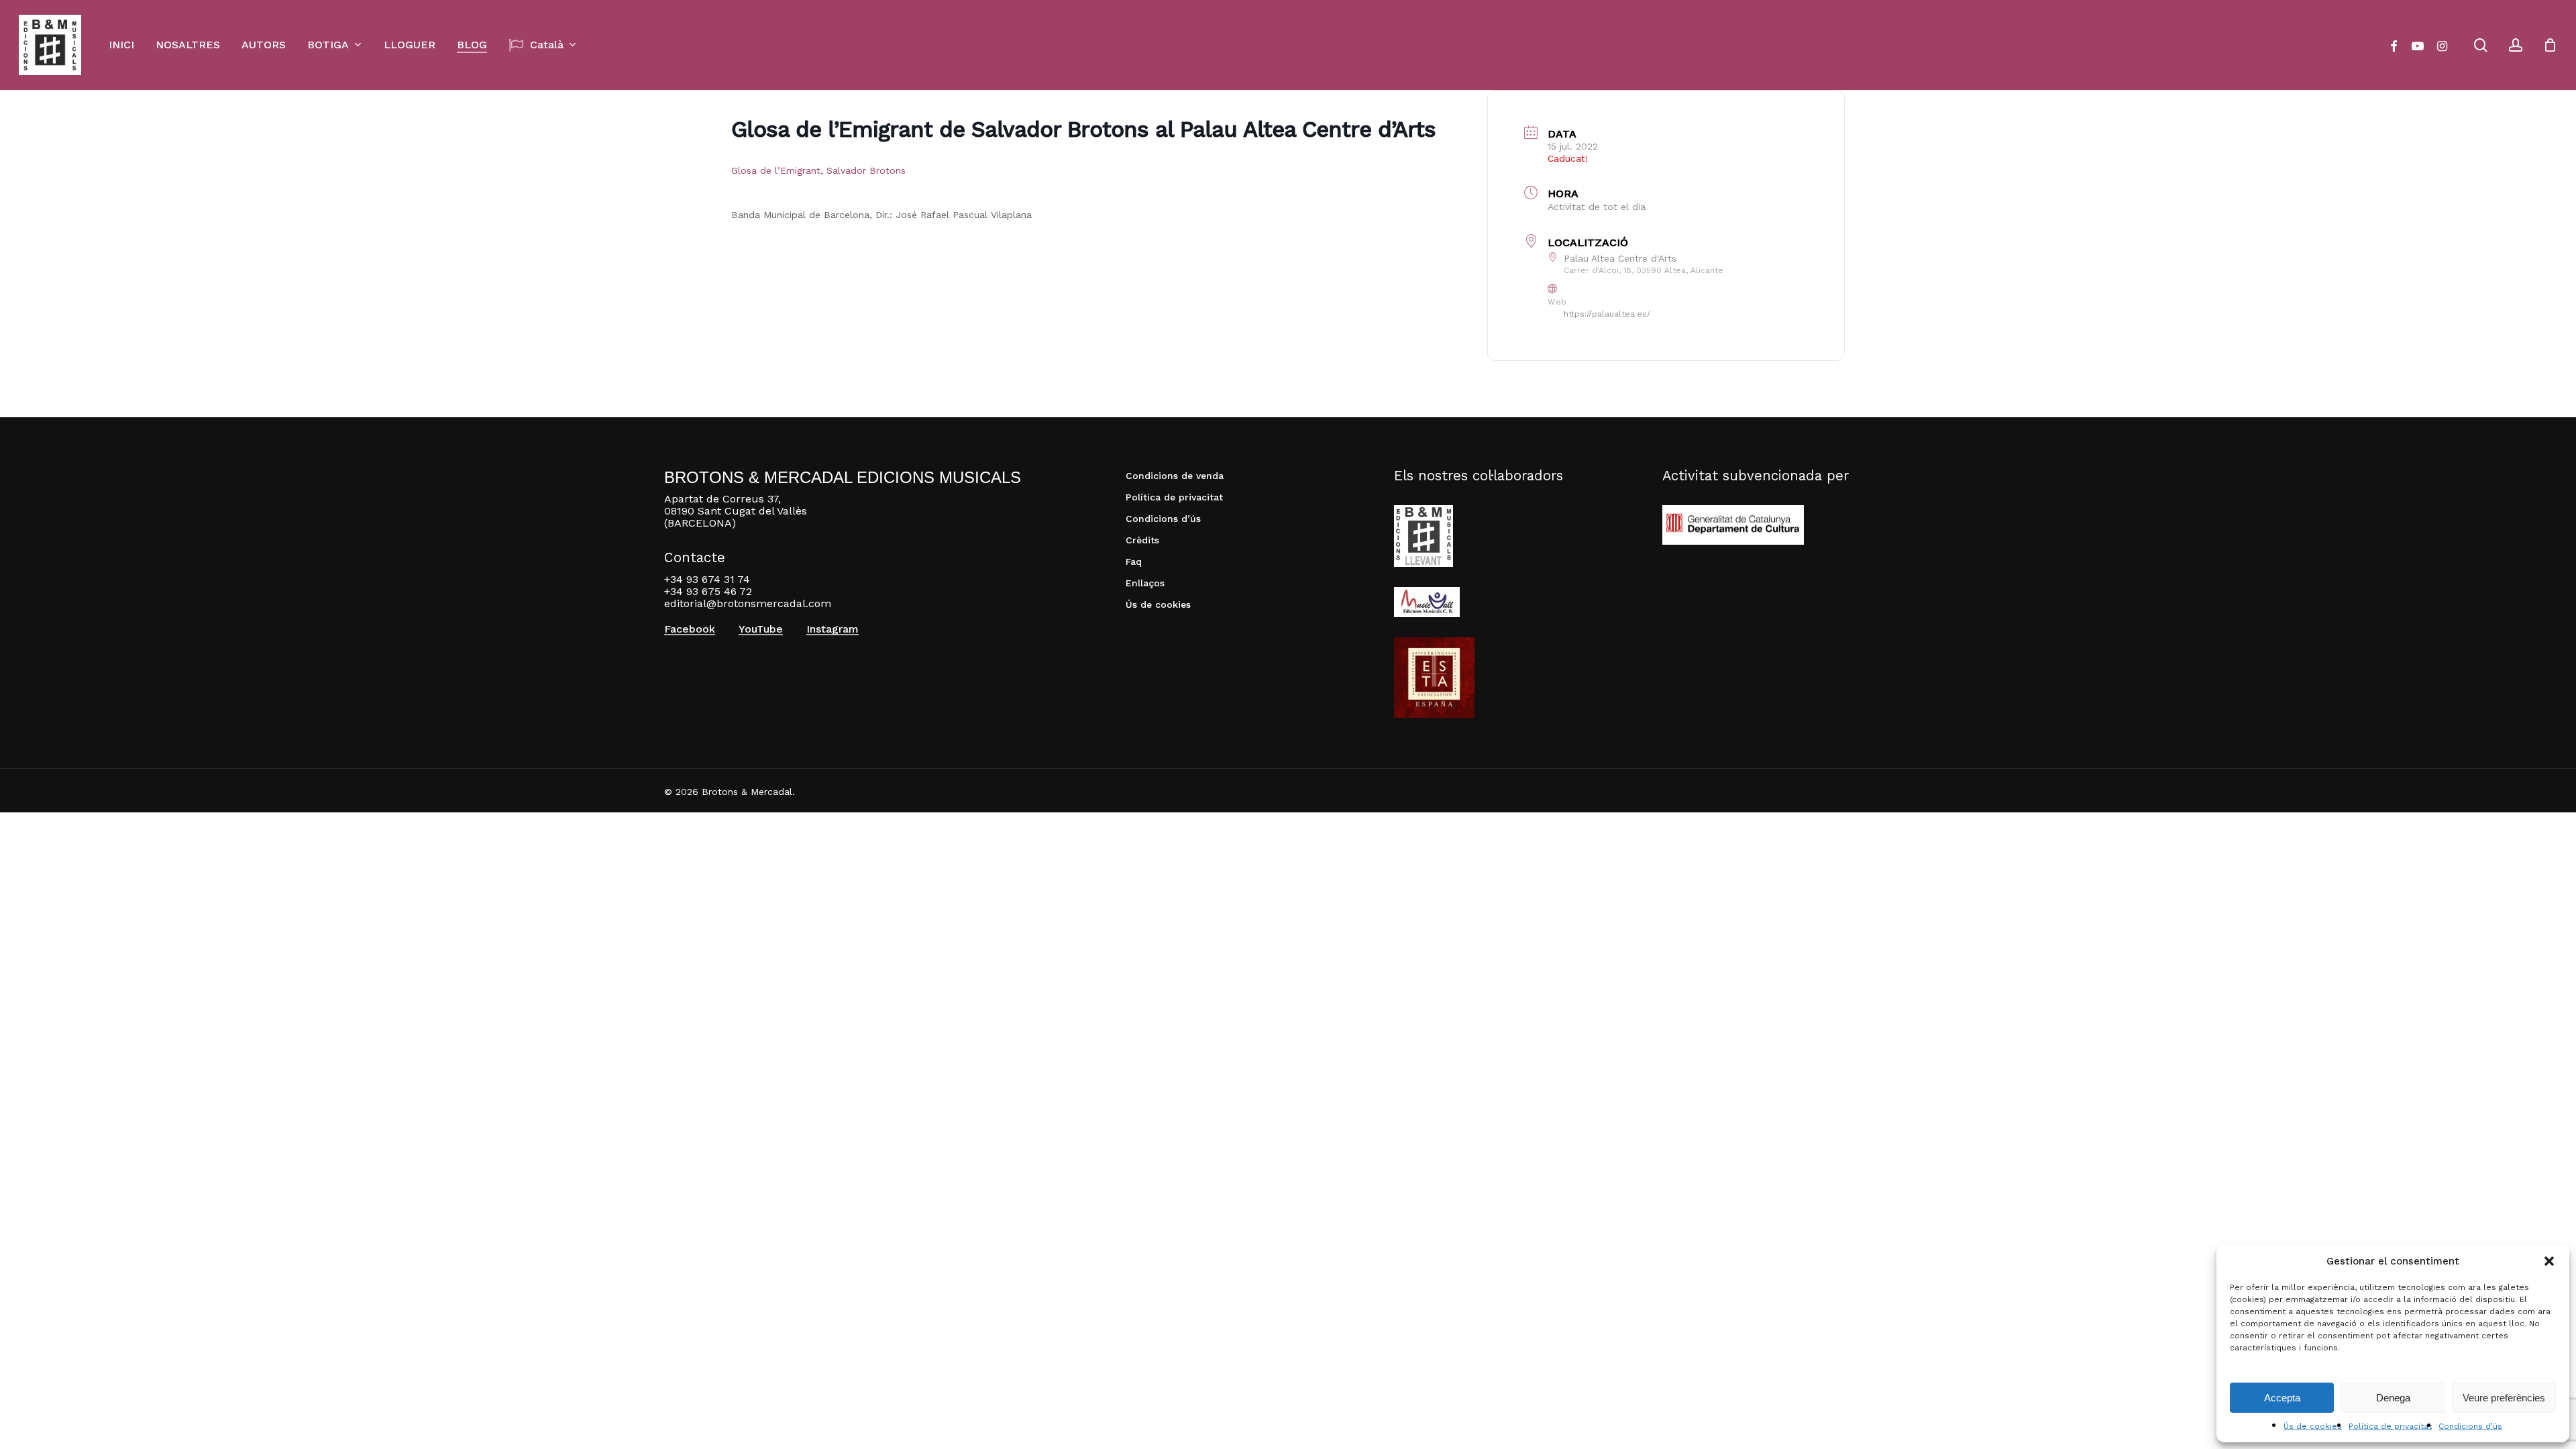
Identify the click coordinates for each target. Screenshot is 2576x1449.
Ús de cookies (2313, 1426)
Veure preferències (2504, 1398)
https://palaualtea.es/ (1607, 314)
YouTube (761, 629)
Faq (1134, 561)
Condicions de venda (1175, 476)
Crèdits (1142, 540)
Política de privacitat (2390, 1426)
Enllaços (1145, 583)
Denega (2393, 1398)
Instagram (833, 629)
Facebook (690, 629)
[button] (2549, 1261)
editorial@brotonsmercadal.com (748, 603)
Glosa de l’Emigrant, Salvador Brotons (818, 170)
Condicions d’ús (2470, 1426)
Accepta (2282, 1398)
